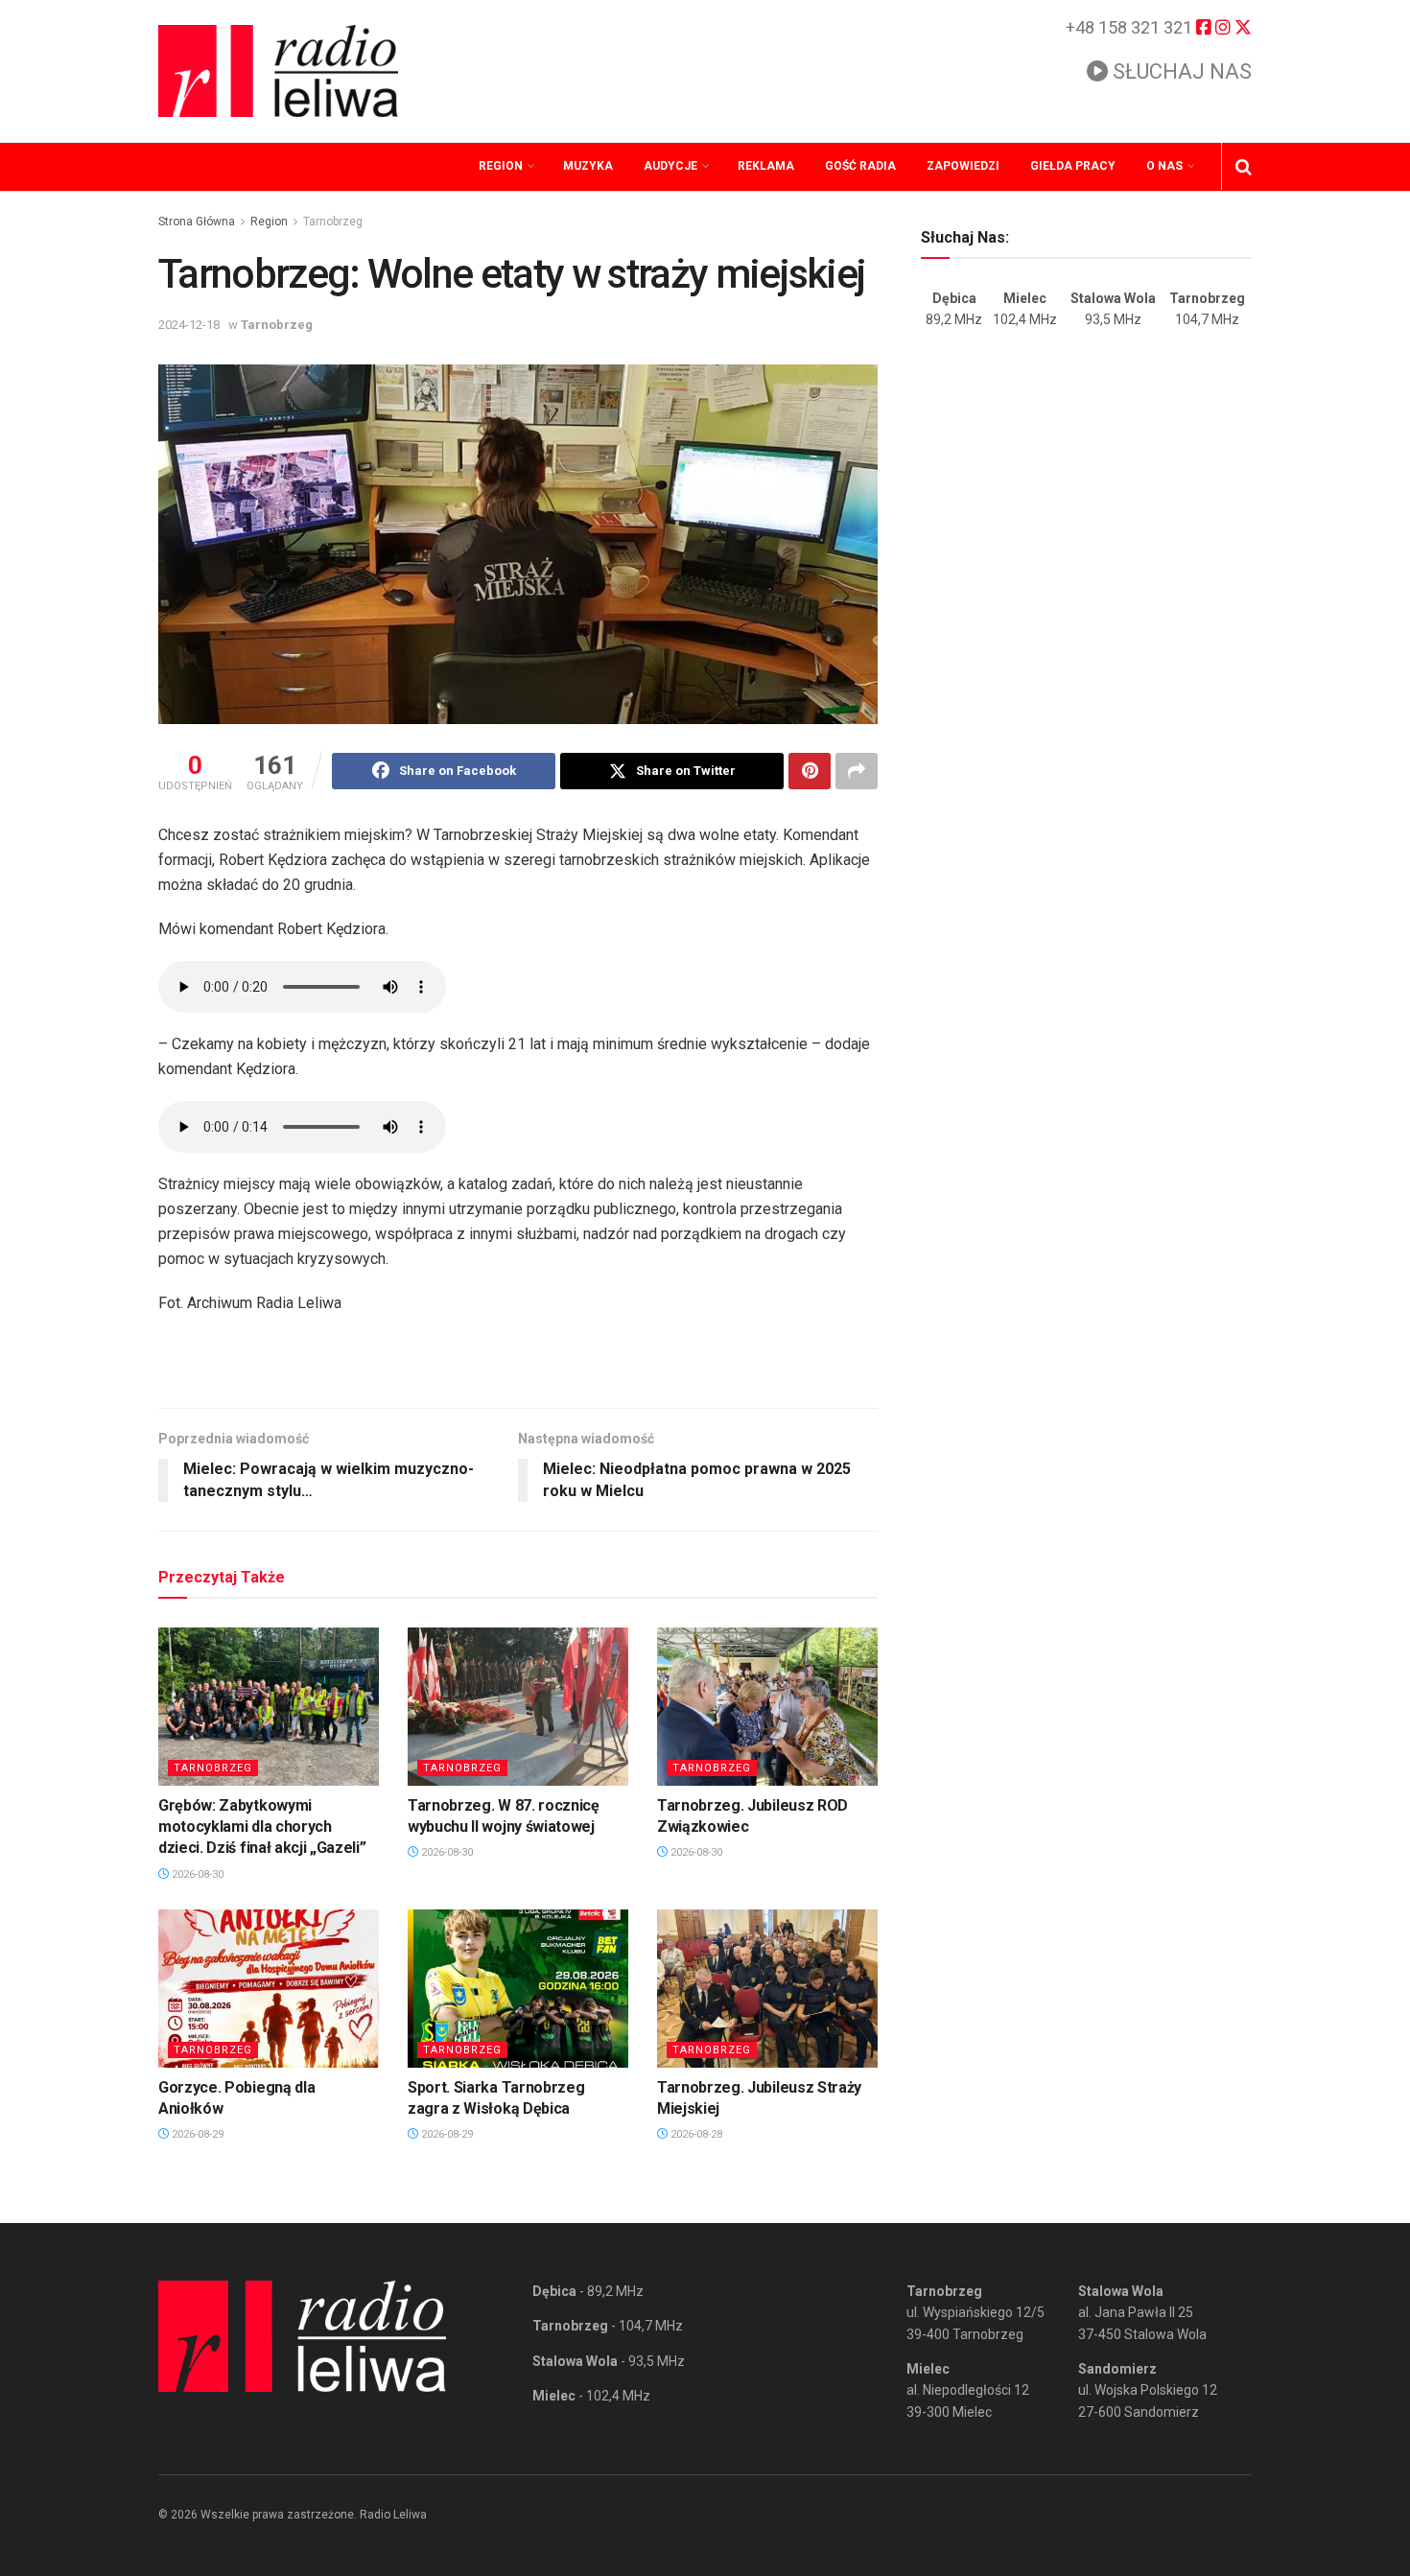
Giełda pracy (1073, 166)
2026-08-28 (695, 2134)
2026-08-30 (196, 1874)
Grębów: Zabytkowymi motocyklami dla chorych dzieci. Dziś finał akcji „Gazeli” (262, 1827)
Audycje (670, 166)
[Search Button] (1244, 167)
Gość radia (860, 166)
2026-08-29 (196, 2134)
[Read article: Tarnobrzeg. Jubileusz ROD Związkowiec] (767, 1706)
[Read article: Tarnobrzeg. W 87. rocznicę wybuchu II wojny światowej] (518, 1706)
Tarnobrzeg (333, 222)
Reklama (766, 166)
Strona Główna (197, 222)
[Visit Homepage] (278, 71)
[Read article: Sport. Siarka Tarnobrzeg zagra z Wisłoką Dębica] (518, 1988)
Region (501, 166)
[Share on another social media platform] (857, 771)
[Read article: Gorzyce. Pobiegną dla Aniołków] (269, 1988)
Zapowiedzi (963, 166)
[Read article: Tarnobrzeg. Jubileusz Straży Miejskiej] (767, 1988)
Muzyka (588, 166)
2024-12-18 (189, 325)
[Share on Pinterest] (810, 771)
